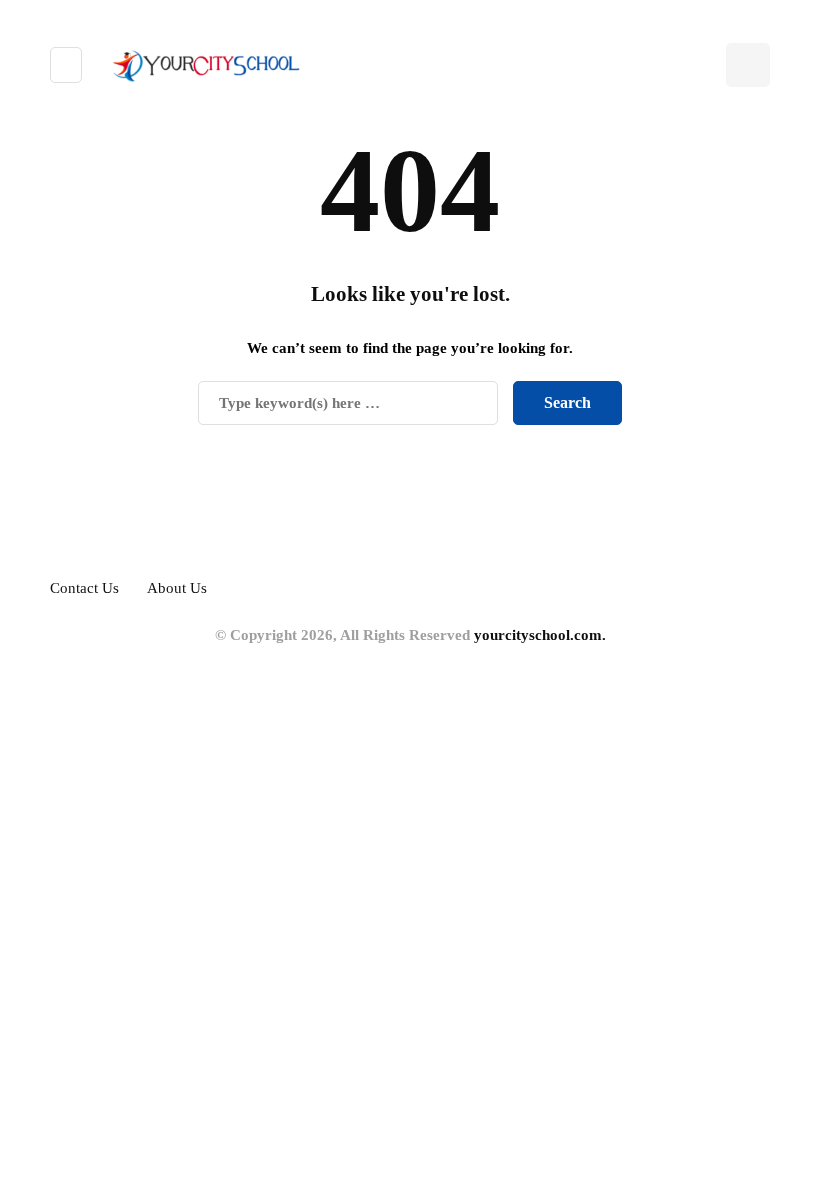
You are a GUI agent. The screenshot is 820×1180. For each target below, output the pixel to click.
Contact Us (84, 588)
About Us (177, 588)
